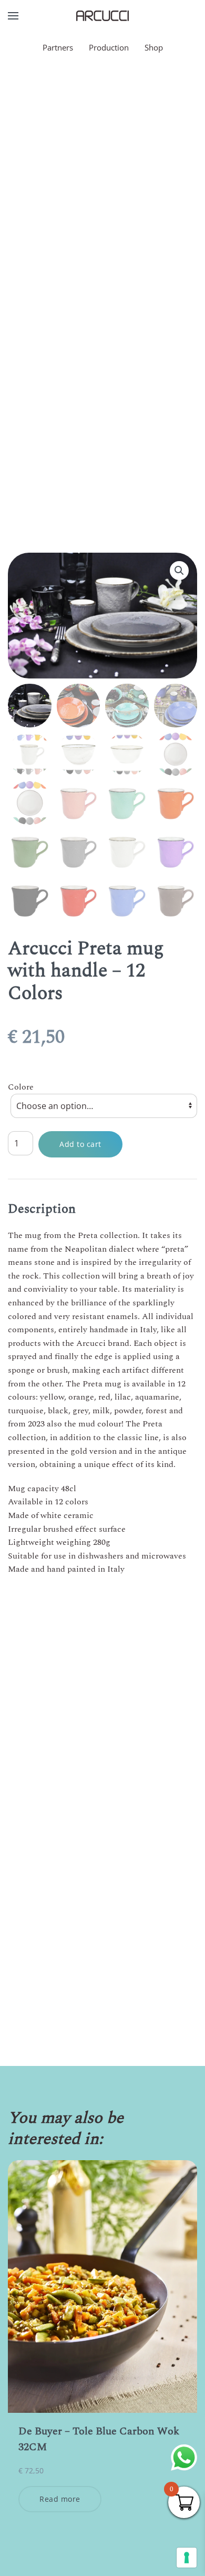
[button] (13, 16)
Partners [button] (58, 47)
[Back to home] (102, 16)
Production (109, 47)
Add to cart (80, 1144)
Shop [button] (154, 47)
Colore (21, 1087)
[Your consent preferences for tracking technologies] (187, 2558)
